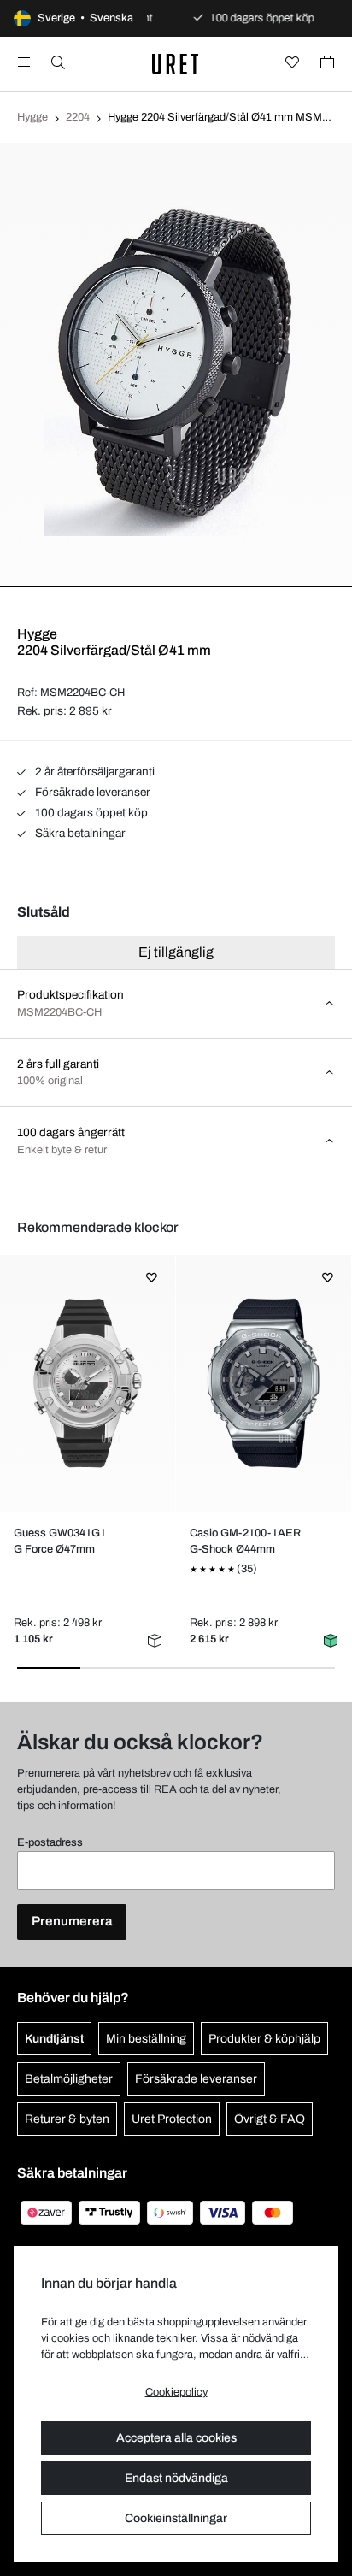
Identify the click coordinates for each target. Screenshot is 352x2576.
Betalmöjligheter (69, 2079)
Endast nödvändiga (176, 2478)
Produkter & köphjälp (264, 2039)
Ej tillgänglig (176, 952)
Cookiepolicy (176, 2392)
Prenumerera (72, 1921)
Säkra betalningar (79, 833)
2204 (78, 117)
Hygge (32, 117)
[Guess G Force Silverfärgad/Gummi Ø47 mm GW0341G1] (88, 1383)
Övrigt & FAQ (270, 2119)
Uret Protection (172, 2119)
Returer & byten (67, 2119)
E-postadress (50, 1842)
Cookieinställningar (176, 2518)
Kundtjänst (54, 2039)
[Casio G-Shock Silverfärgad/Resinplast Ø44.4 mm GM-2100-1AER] (264, 1383)
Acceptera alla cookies (176, 2438)
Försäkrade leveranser (91, 792)
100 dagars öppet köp (90, 813)
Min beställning (146, 2039)
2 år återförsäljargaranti (94, 772)
